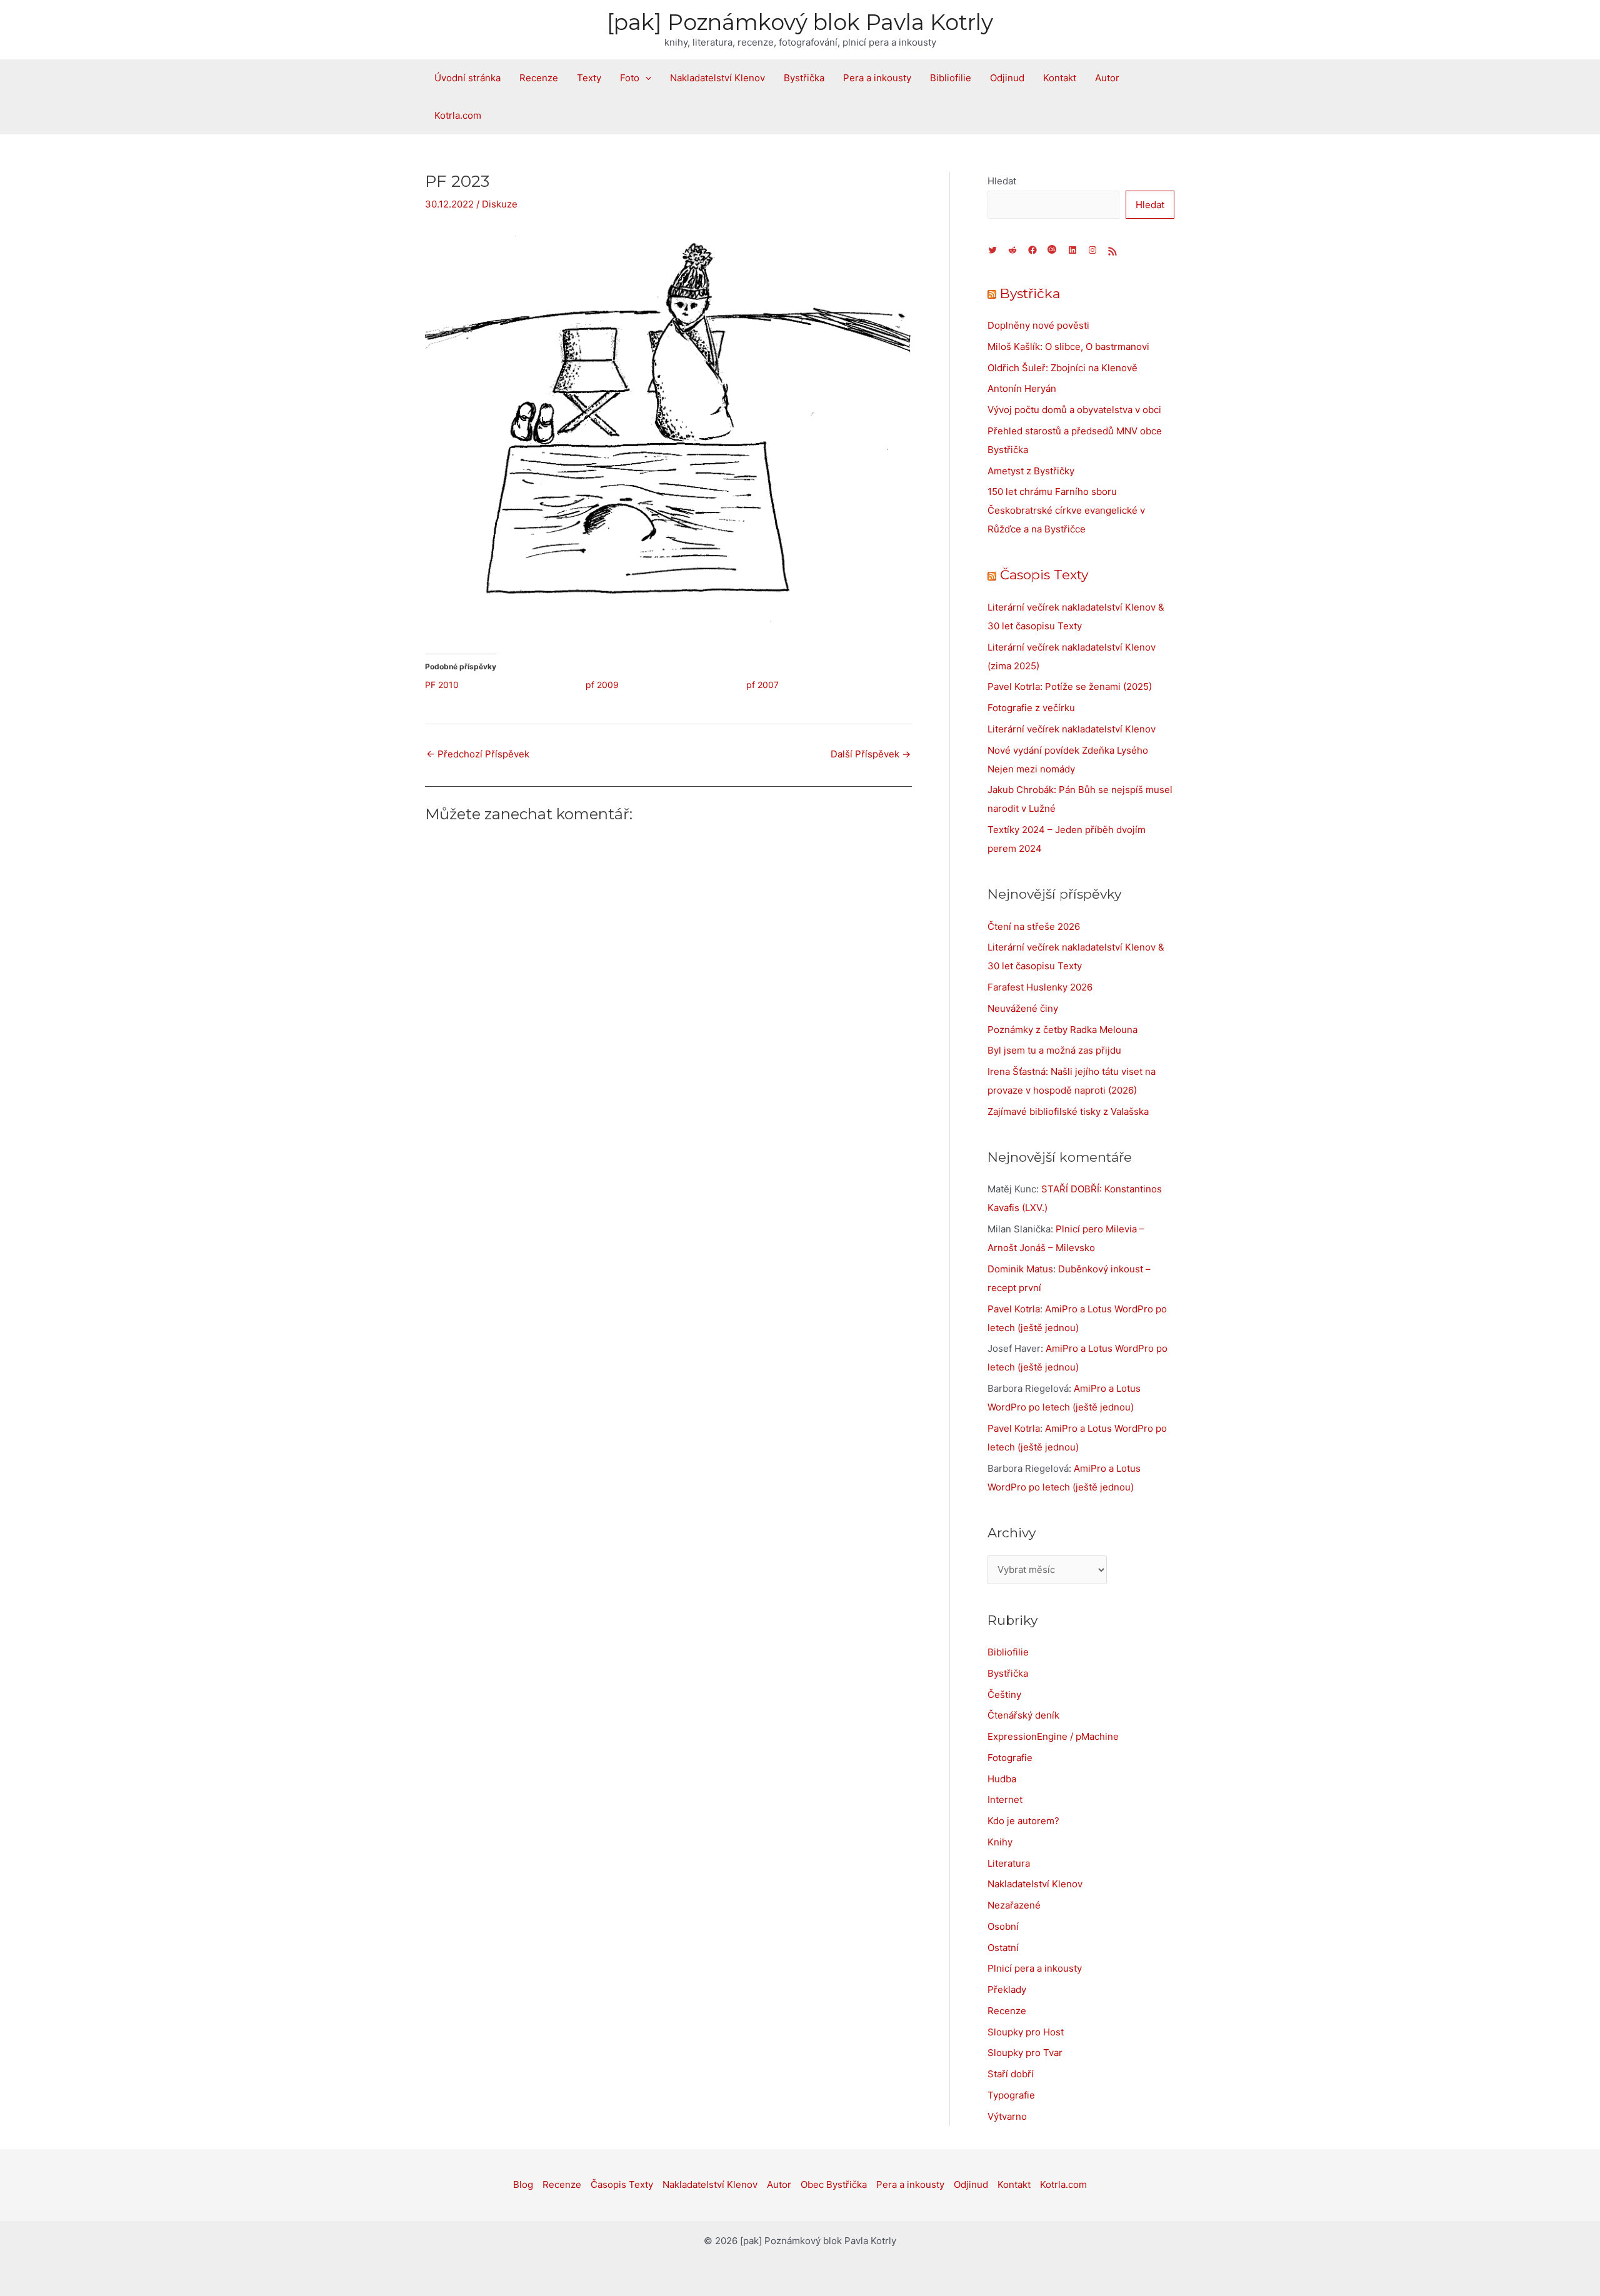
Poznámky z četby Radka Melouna (1062, 1030)
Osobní (1003, 1926)
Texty (589, 78)
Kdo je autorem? (1023, 1821)
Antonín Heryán (1022, 388)
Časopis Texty (1044, 575)
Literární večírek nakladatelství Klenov (1072, 729)
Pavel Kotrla (1014, 1309)
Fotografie (1010, 1758)
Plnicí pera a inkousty (1035, 1968)
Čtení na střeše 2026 (1034, 926)
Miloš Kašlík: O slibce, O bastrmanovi (1068, 347)
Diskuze (500, 204)
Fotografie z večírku (1031, 708)
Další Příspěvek (871, 754)
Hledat (1002, 181)
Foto (630, 78)
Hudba (1002, 1779)
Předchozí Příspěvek (478, 754)
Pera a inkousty (877, 78)
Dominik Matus (1020, 1269)
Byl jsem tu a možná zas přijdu (1054, 1050)
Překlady (1007, 1989)
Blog (523, 2184)
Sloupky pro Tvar (1025, 2053)
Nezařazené (1014, 1905)
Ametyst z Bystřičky (1031, 471)
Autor (1107, 78)
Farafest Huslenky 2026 (1040, 987)
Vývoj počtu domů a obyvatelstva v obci (1074, 410)
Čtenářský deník (1023, 1715)
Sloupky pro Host (1026, 2032)
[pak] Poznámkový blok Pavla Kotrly (800, 22)
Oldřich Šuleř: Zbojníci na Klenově (1062, 368)
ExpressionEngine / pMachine (1053, 1736)
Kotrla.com (458, 115)
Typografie (1011, 2095)
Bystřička (804, 78)
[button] (645, 78)
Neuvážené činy (1023, 1008)
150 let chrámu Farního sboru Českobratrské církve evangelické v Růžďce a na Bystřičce (1066, 510)
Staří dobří (1011, 2074)
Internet (1005, 1799)
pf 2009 (602, 685)
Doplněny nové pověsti (1038, 325)
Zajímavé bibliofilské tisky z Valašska (1068, 1111)
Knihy (1000, 1842)
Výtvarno (1007, 2116)
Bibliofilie (951, 78)
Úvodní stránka (467, 78)
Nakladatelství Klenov (717, 78)
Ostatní (1003, 1948)
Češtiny (1004, 1695)
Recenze (539, 78)
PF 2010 (442, 685)
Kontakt (1060, 78)
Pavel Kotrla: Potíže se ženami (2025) (1070, 686)
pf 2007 (762, 685)
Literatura (1009, 1863)
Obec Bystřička (834, 2184)
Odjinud (1007, 78)
